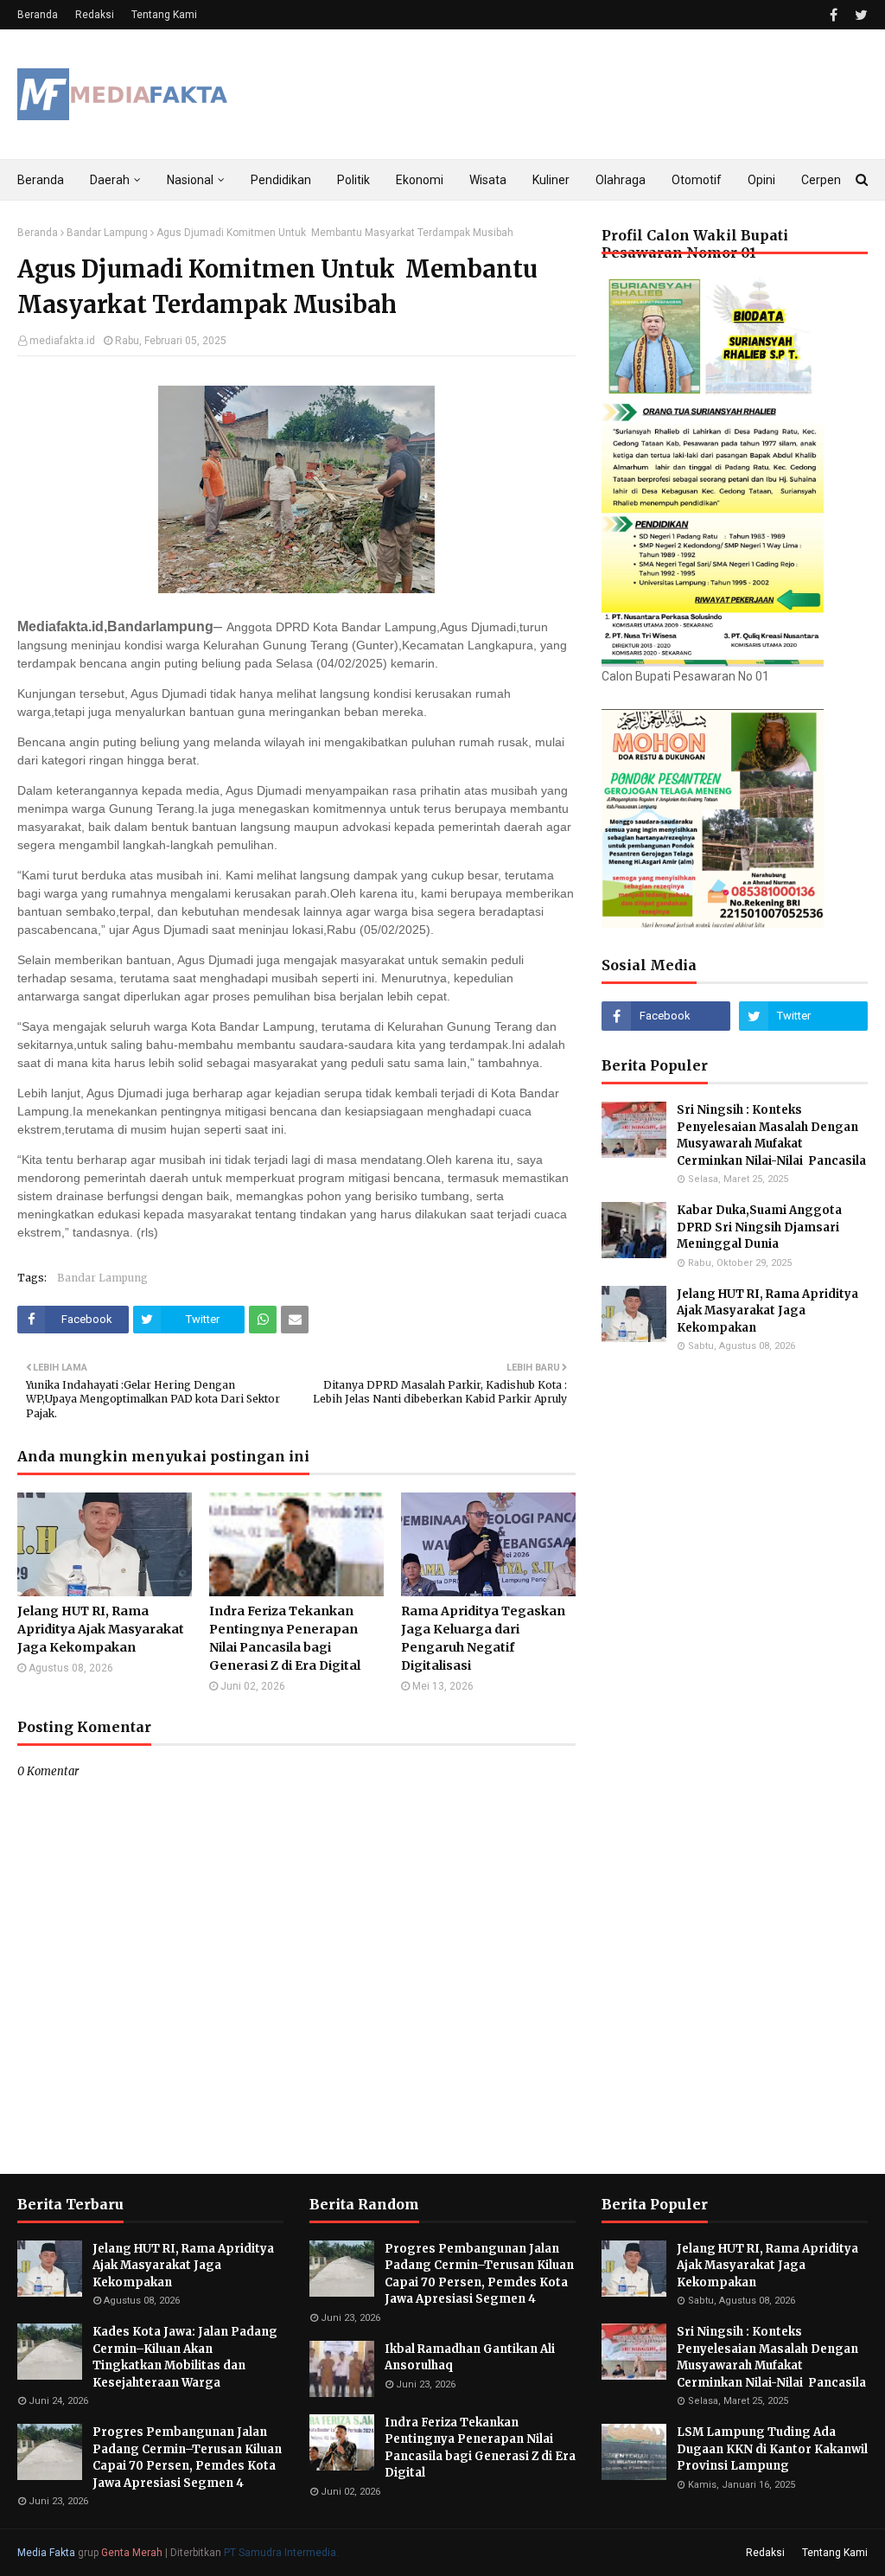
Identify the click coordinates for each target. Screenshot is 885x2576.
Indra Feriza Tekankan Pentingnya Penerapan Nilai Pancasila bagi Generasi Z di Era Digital (285, 1638)
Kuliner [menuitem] (551, 180)
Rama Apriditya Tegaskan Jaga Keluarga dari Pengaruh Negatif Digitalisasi (483, 1638)
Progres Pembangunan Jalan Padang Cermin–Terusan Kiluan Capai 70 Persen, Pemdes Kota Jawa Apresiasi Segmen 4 (187, 2458)
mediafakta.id (62, 341)
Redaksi (95, 15)
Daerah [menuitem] (110, 180)
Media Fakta (46, 2553)
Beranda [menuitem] (41, 180)
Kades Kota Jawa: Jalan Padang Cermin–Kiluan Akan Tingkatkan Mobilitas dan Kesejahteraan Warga (185, 2357)
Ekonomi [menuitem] (420, 180)
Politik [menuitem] (353, 180)
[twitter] (859, 15)
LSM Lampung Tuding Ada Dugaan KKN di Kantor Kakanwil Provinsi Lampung (772, 2449)
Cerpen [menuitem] (821, 180)
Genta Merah (132, 2553)
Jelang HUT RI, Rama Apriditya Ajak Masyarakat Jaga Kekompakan (101, 1629)
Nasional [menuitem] (190, 180)
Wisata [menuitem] (488, 180)
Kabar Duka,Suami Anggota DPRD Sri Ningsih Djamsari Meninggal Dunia (759, 1227)
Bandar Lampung (107, 233)
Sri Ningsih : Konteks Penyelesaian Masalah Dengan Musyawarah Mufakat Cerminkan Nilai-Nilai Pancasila (771, 1135)
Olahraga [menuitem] (621, 180)
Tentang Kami (164, 15)
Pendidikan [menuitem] (281, 180)
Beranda (38, 15)
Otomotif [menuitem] (697, 180)
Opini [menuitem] (761, 180)
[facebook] (834, 15)
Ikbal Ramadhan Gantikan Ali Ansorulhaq (470, 2358)
